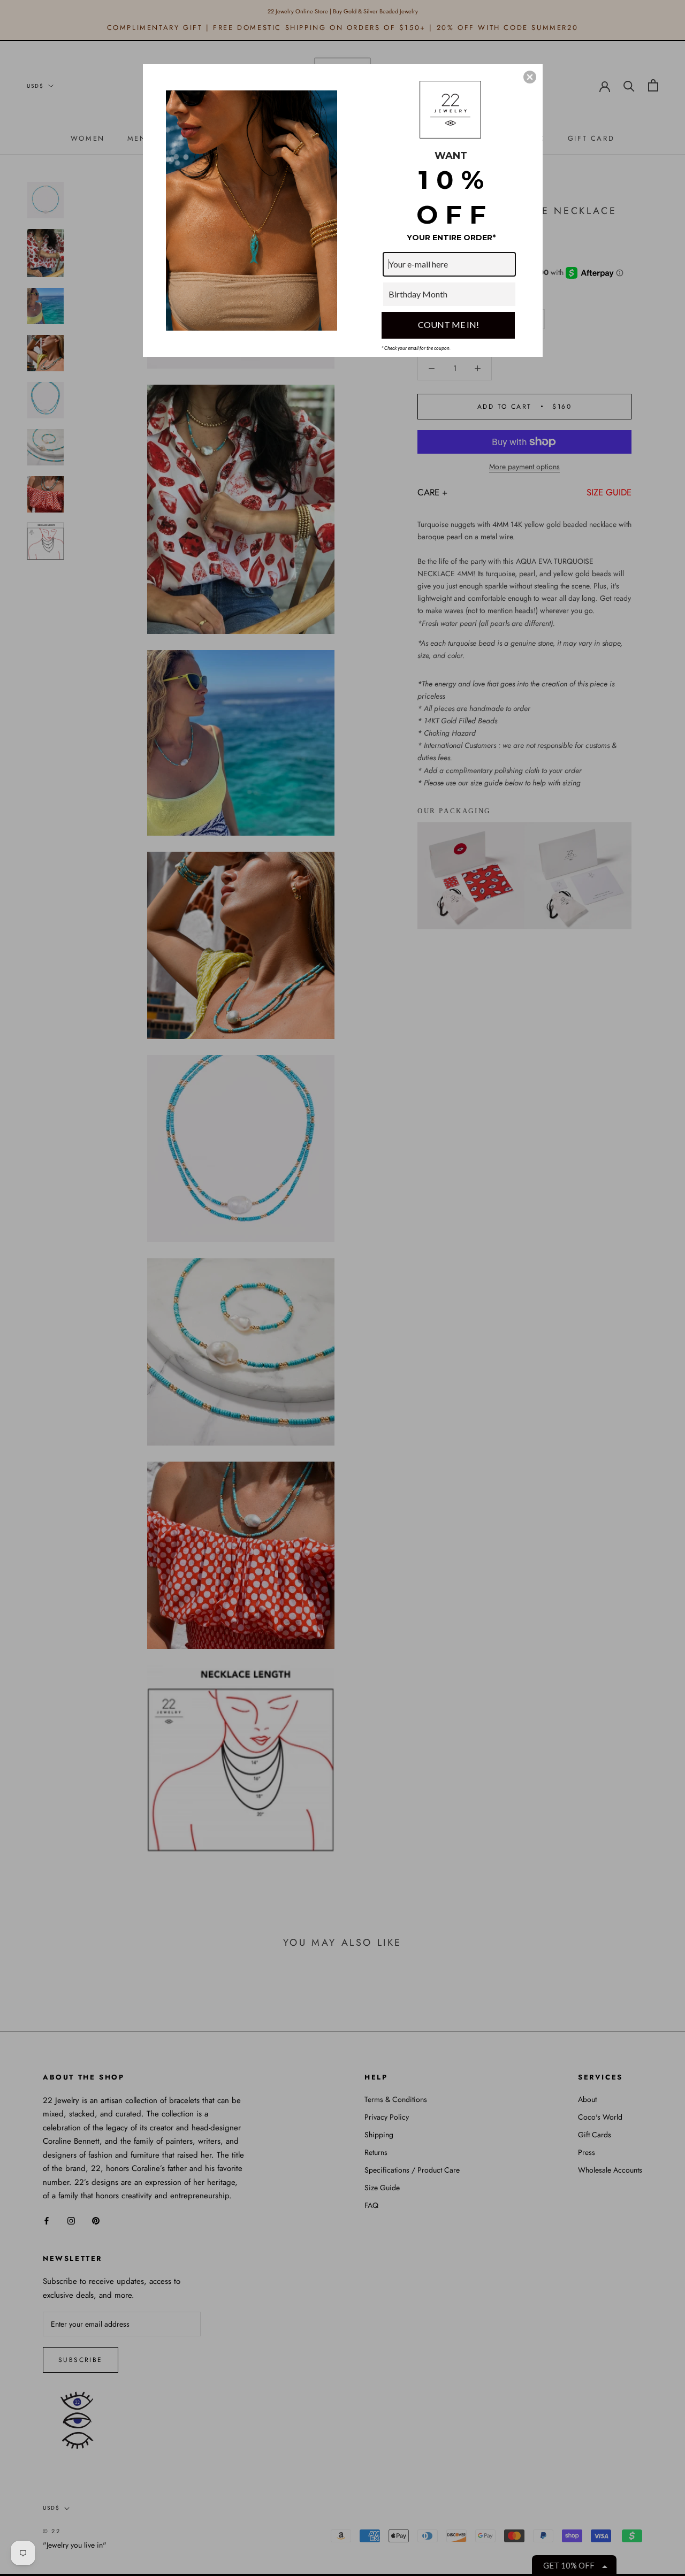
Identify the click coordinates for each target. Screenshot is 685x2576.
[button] (530, 77)
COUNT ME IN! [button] (448, 324)
